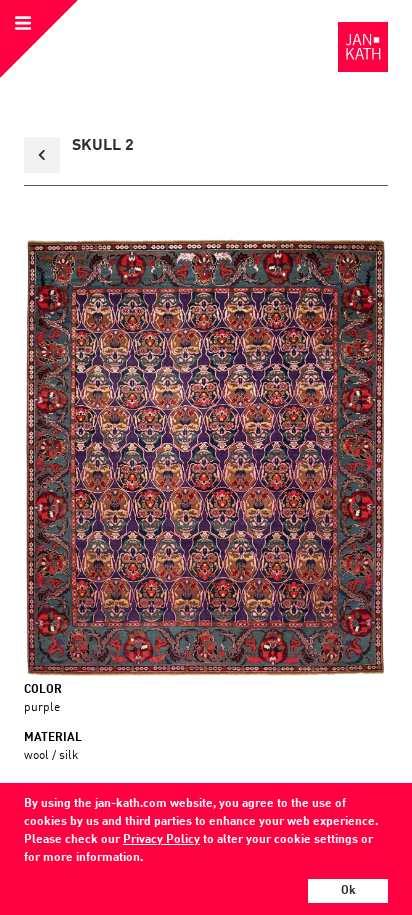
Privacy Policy (161, 840)
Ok (348, 891)
